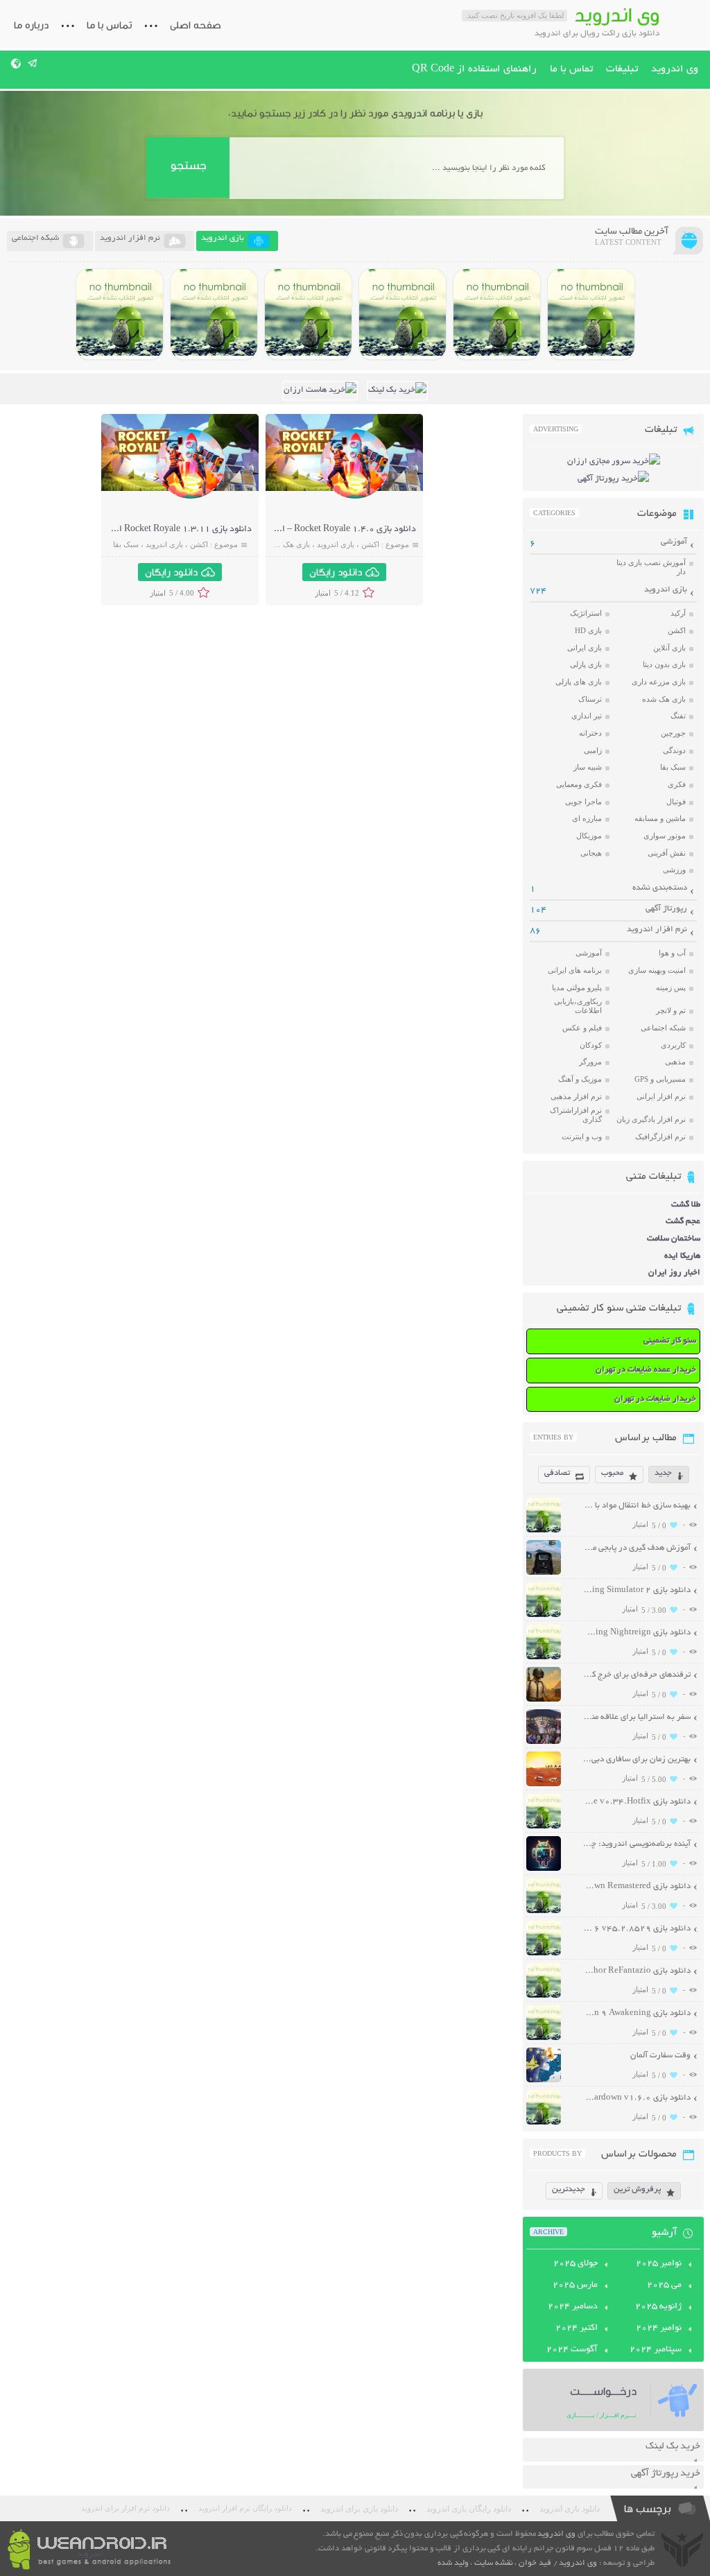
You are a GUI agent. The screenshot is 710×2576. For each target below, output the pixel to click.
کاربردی (673, 1045)
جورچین (673, 733)
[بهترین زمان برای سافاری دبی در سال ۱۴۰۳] (544, 1784)
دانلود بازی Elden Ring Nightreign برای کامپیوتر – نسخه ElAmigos (637, 1633)
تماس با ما (109, 25)
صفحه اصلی (196, 25)
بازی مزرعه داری (659, 682)
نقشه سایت (494, 2563)
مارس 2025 (575, 2285)
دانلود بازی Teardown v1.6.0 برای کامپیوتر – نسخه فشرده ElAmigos (637, 2098)
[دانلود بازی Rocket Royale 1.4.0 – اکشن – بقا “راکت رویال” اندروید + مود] (355, 497)
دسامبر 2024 (573, 2307)
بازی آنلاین (669, 648)
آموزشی (674, 542)
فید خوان (535, 2563)
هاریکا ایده (682, 1256)
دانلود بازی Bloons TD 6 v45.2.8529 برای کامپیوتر (637, 1929)
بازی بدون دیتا (664, 664)
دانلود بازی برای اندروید (359, 2509)
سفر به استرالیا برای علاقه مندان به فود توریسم (637, 1717)
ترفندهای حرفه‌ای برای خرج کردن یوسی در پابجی (637, 1675)
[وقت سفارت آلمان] (544, 2081)
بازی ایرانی (585, 648)
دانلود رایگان (336, 572)
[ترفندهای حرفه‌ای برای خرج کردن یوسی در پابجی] (544, 1700)
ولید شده (453, 2563)
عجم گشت (683, 1221)
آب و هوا (672, 953)
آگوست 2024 (572, 2350)
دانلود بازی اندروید (570, 2509)
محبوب (612, 1473)
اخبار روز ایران (674, 1273)
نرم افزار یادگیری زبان (651, 1119)
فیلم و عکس (582, 1028)
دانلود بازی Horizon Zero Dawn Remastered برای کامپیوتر (637, 1886)
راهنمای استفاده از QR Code (474, 69)
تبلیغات (622, 69)
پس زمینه (671, 987)
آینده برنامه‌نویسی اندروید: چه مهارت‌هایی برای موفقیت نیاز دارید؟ (637, 1844)
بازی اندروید (336, 544)
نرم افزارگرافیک (660, 1136)
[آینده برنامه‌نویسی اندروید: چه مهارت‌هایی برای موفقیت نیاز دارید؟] (544, 1869)
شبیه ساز (588, 767)
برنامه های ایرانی (575, 970)
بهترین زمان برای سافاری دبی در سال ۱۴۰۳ (637, 1760)
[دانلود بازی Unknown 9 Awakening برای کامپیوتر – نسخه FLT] (544, 2038)
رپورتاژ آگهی (666, 909)
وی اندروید (675, 69)
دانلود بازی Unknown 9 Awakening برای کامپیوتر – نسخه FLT (637, 2013)
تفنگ (678, 716)
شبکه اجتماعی (663, 1028)
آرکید (678, 613)
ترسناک (590, 699)
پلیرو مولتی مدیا (577, 987)
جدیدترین (569, 2189)
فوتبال (676, 802)
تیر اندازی (587, 716)
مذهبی (675, 1062)
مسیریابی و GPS (660, 1079)
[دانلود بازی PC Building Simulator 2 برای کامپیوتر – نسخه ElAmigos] (591, 314)
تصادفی (557, 1473)
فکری (677, 784)
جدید (663, 1473)
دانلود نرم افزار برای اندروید (125, 2508)
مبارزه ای (587, 818)
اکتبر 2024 (577, 2328)
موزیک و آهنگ (580, 1079)
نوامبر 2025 (659, 2264)
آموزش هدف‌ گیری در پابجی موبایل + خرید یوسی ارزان (637, 1548)
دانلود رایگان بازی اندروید (469, 2509)
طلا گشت (686, 1205)
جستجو (188, 165)
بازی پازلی (586, 664)
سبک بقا (126, 544)
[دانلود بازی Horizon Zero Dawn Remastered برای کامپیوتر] (308, 314)
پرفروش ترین (637, 2189)
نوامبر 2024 (659, 2328)
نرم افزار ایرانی (661, 1096)
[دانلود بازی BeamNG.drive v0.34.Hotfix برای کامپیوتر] (402, 314)
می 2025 (664, 2285)
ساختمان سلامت (674, 1239)
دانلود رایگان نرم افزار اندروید (245, 2508)
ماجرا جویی (583, 802)
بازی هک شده (288, 544)
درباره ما (31, 25)
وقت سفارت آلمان (660, 2056)
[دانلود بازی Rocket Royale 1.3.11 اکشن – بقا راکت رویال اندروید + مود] (191, 497)
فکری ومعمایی (579, 784)
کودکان (591, 1045)
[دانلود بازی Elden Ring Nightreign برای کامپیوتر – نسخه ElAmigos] (497, 314)
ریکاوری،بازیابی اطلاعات (578, 1006)
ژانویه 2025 (658, 2307)
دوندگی (674, 750)
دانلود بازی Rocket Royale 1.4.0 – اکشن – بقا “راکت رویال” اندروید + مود (279, 530)
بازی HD (588, 630)
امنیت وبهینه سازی (657, 970)
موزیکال (589, 836)
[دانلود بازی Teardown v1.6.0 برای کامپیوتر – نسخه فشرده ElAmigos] (544, 2123)
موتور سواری (665, 836)
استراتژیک (586, 613)
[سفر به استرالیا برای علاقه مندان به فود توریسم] (544, 1742)
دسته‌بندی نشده (660, 888)
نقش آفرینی (667, 853)
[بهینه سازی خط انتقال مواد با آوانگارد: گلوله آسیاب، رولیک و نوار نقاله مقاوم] (544, 1531)
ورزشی (674, 870)
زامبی (593, 750)
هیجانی (591, 853)
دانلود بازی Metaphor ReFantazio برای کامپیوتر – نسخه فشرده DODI (637, 1971)
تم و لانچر (671, 1010)
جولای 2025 (575, 2264)
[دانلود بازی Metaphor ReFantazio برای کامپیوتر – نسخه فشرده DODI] (120, 314)
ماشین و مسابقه (660, 818)
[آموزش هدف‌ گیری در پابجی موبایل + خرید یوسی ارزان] (544, 1573)
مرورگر (590, 1062)
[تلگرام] (33, 63)
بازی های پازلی (579, 682)
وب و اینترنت (582, 1136)
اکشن (370, 544)
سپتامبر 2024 (656, 2350)
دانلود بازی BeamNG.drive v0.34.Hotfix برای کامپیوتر (637, 1802)
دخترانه (590, 733)
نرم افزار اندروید (657, 930)
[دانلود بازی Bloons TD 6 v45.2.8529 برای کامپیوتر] (214, 314)
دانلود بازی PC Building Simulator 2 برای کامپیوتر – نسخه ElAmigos (637, 1590)
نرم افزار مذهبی (576, 1096)
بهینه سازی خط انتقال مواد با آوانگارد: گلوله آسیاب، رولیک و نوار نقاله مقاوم (637, 1506)
